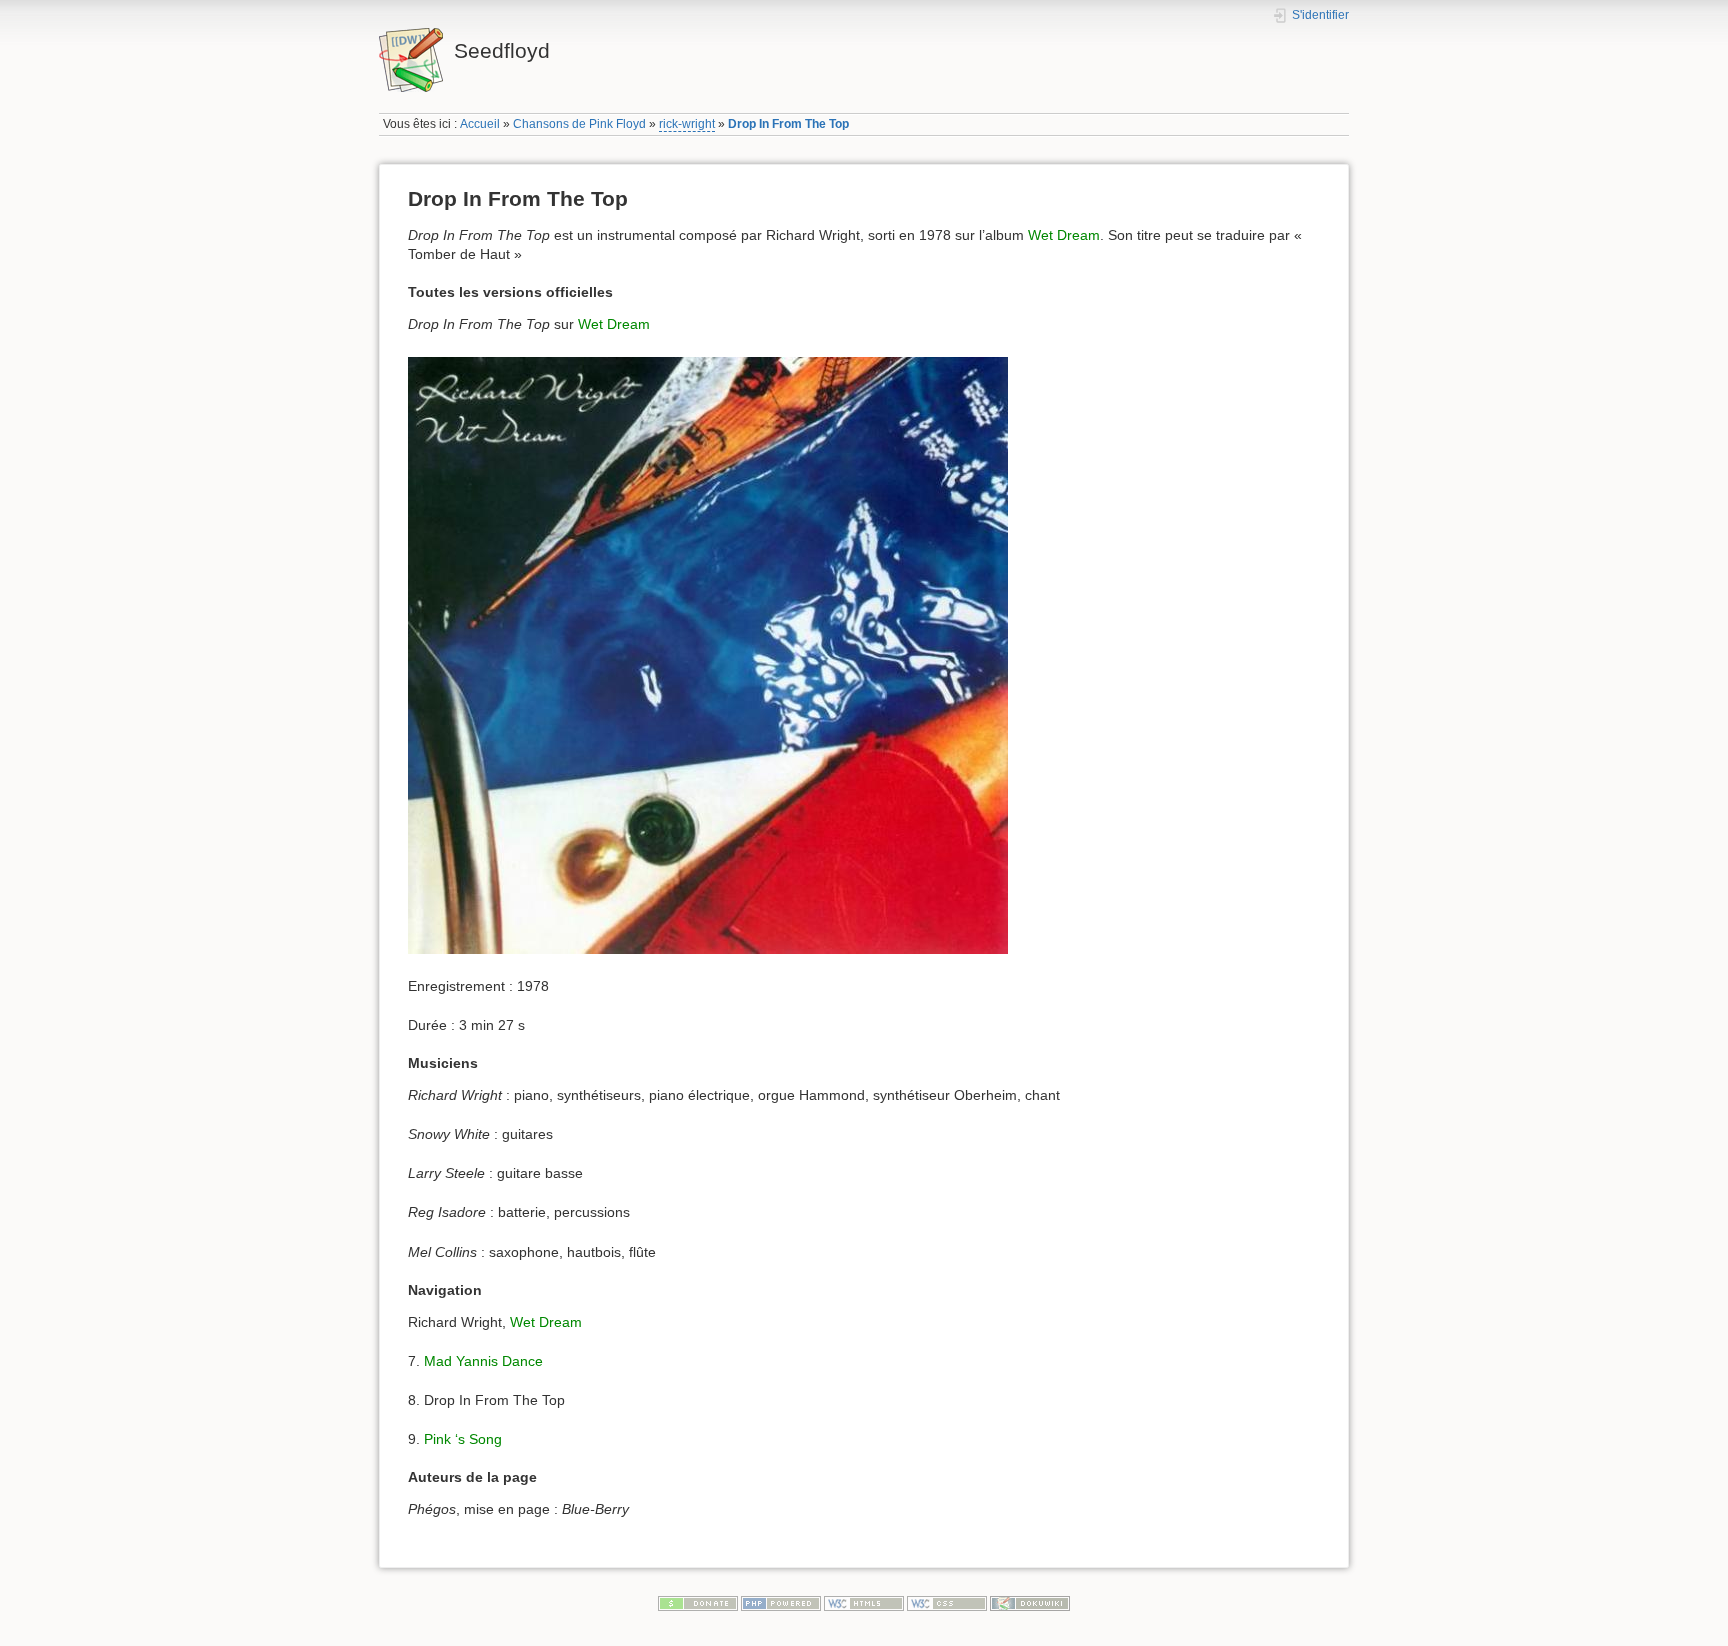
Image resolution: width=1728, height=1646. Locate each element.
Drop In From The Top (788, 124)
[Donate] (698, 1603)
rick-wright (687, 124)
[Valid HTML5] (864, 1603)
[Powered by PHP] (781, 1603)
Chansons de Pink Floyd (579, 124)
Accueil (480, 124)
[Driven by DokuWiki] (1030, 1603)
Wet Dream (1064, 235)
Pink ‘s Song (463, 1439)
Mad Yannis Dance (483, 1361)
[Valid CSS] (947, 1603)
